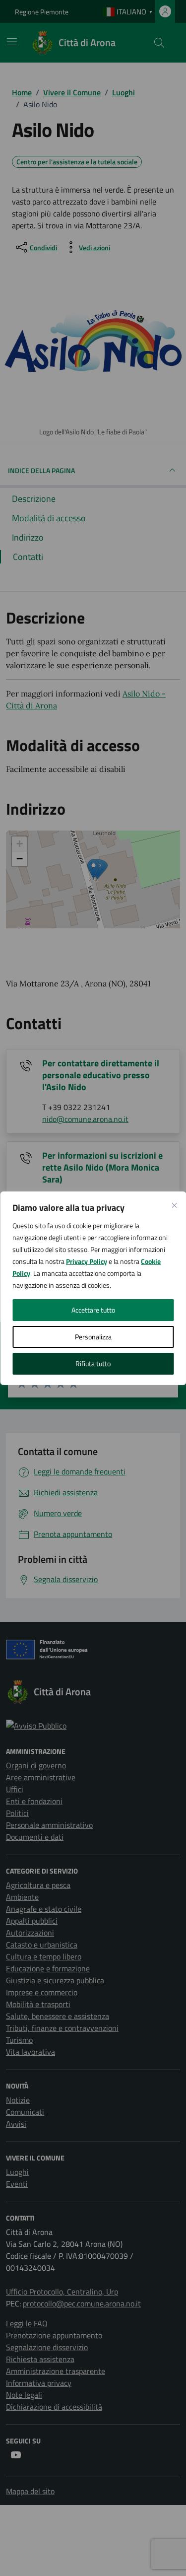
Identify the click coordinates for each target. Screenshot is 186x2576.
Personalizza (93, 1337)
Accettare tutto (93, 1310)
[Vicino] (174, 1205)
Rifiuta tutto (93, 1363)
